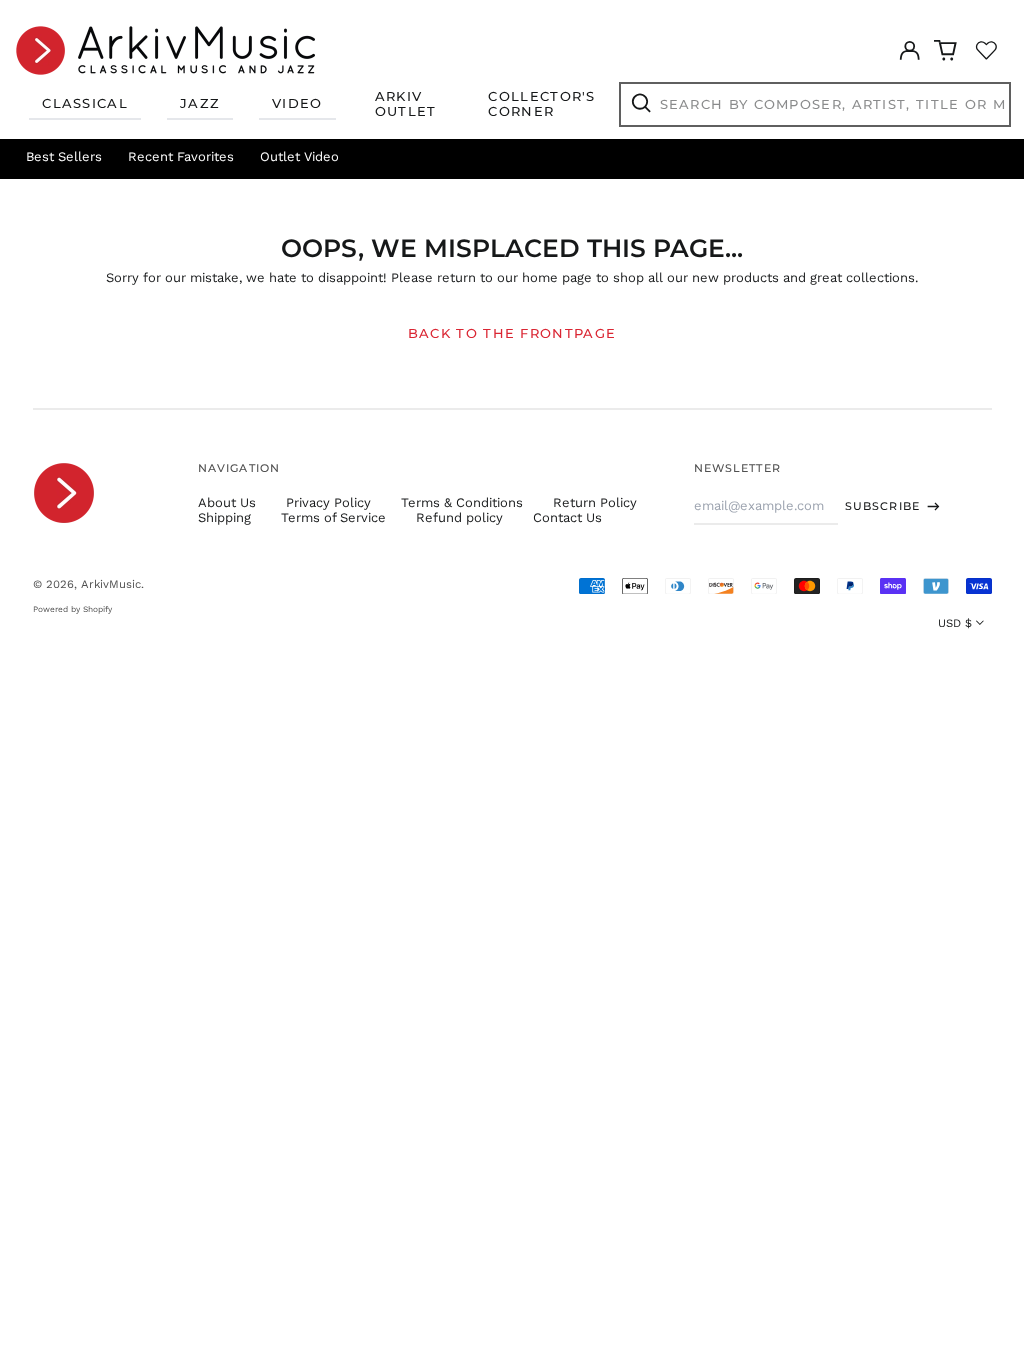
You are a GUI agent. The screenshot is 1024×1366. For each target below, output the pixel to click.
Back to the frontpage (512, 333)
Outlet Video (299, 156)
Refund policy (459, 517)
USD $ (955, 623)
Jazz (200, 103)
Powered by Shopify (72, 609)
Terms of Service (333, 517)
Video (297, 103)
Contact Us (567, 517)
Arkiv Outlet (406, 104)
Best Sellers (64, 156)
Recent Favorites (181, 156)
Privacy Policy (328, 502)
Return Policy (595, 502)
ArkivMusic (111, 584)
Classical (85, 103)
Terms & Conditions (462, 502)
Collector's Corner (541, 104)
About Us (227, 502)
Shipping (224, 517)
